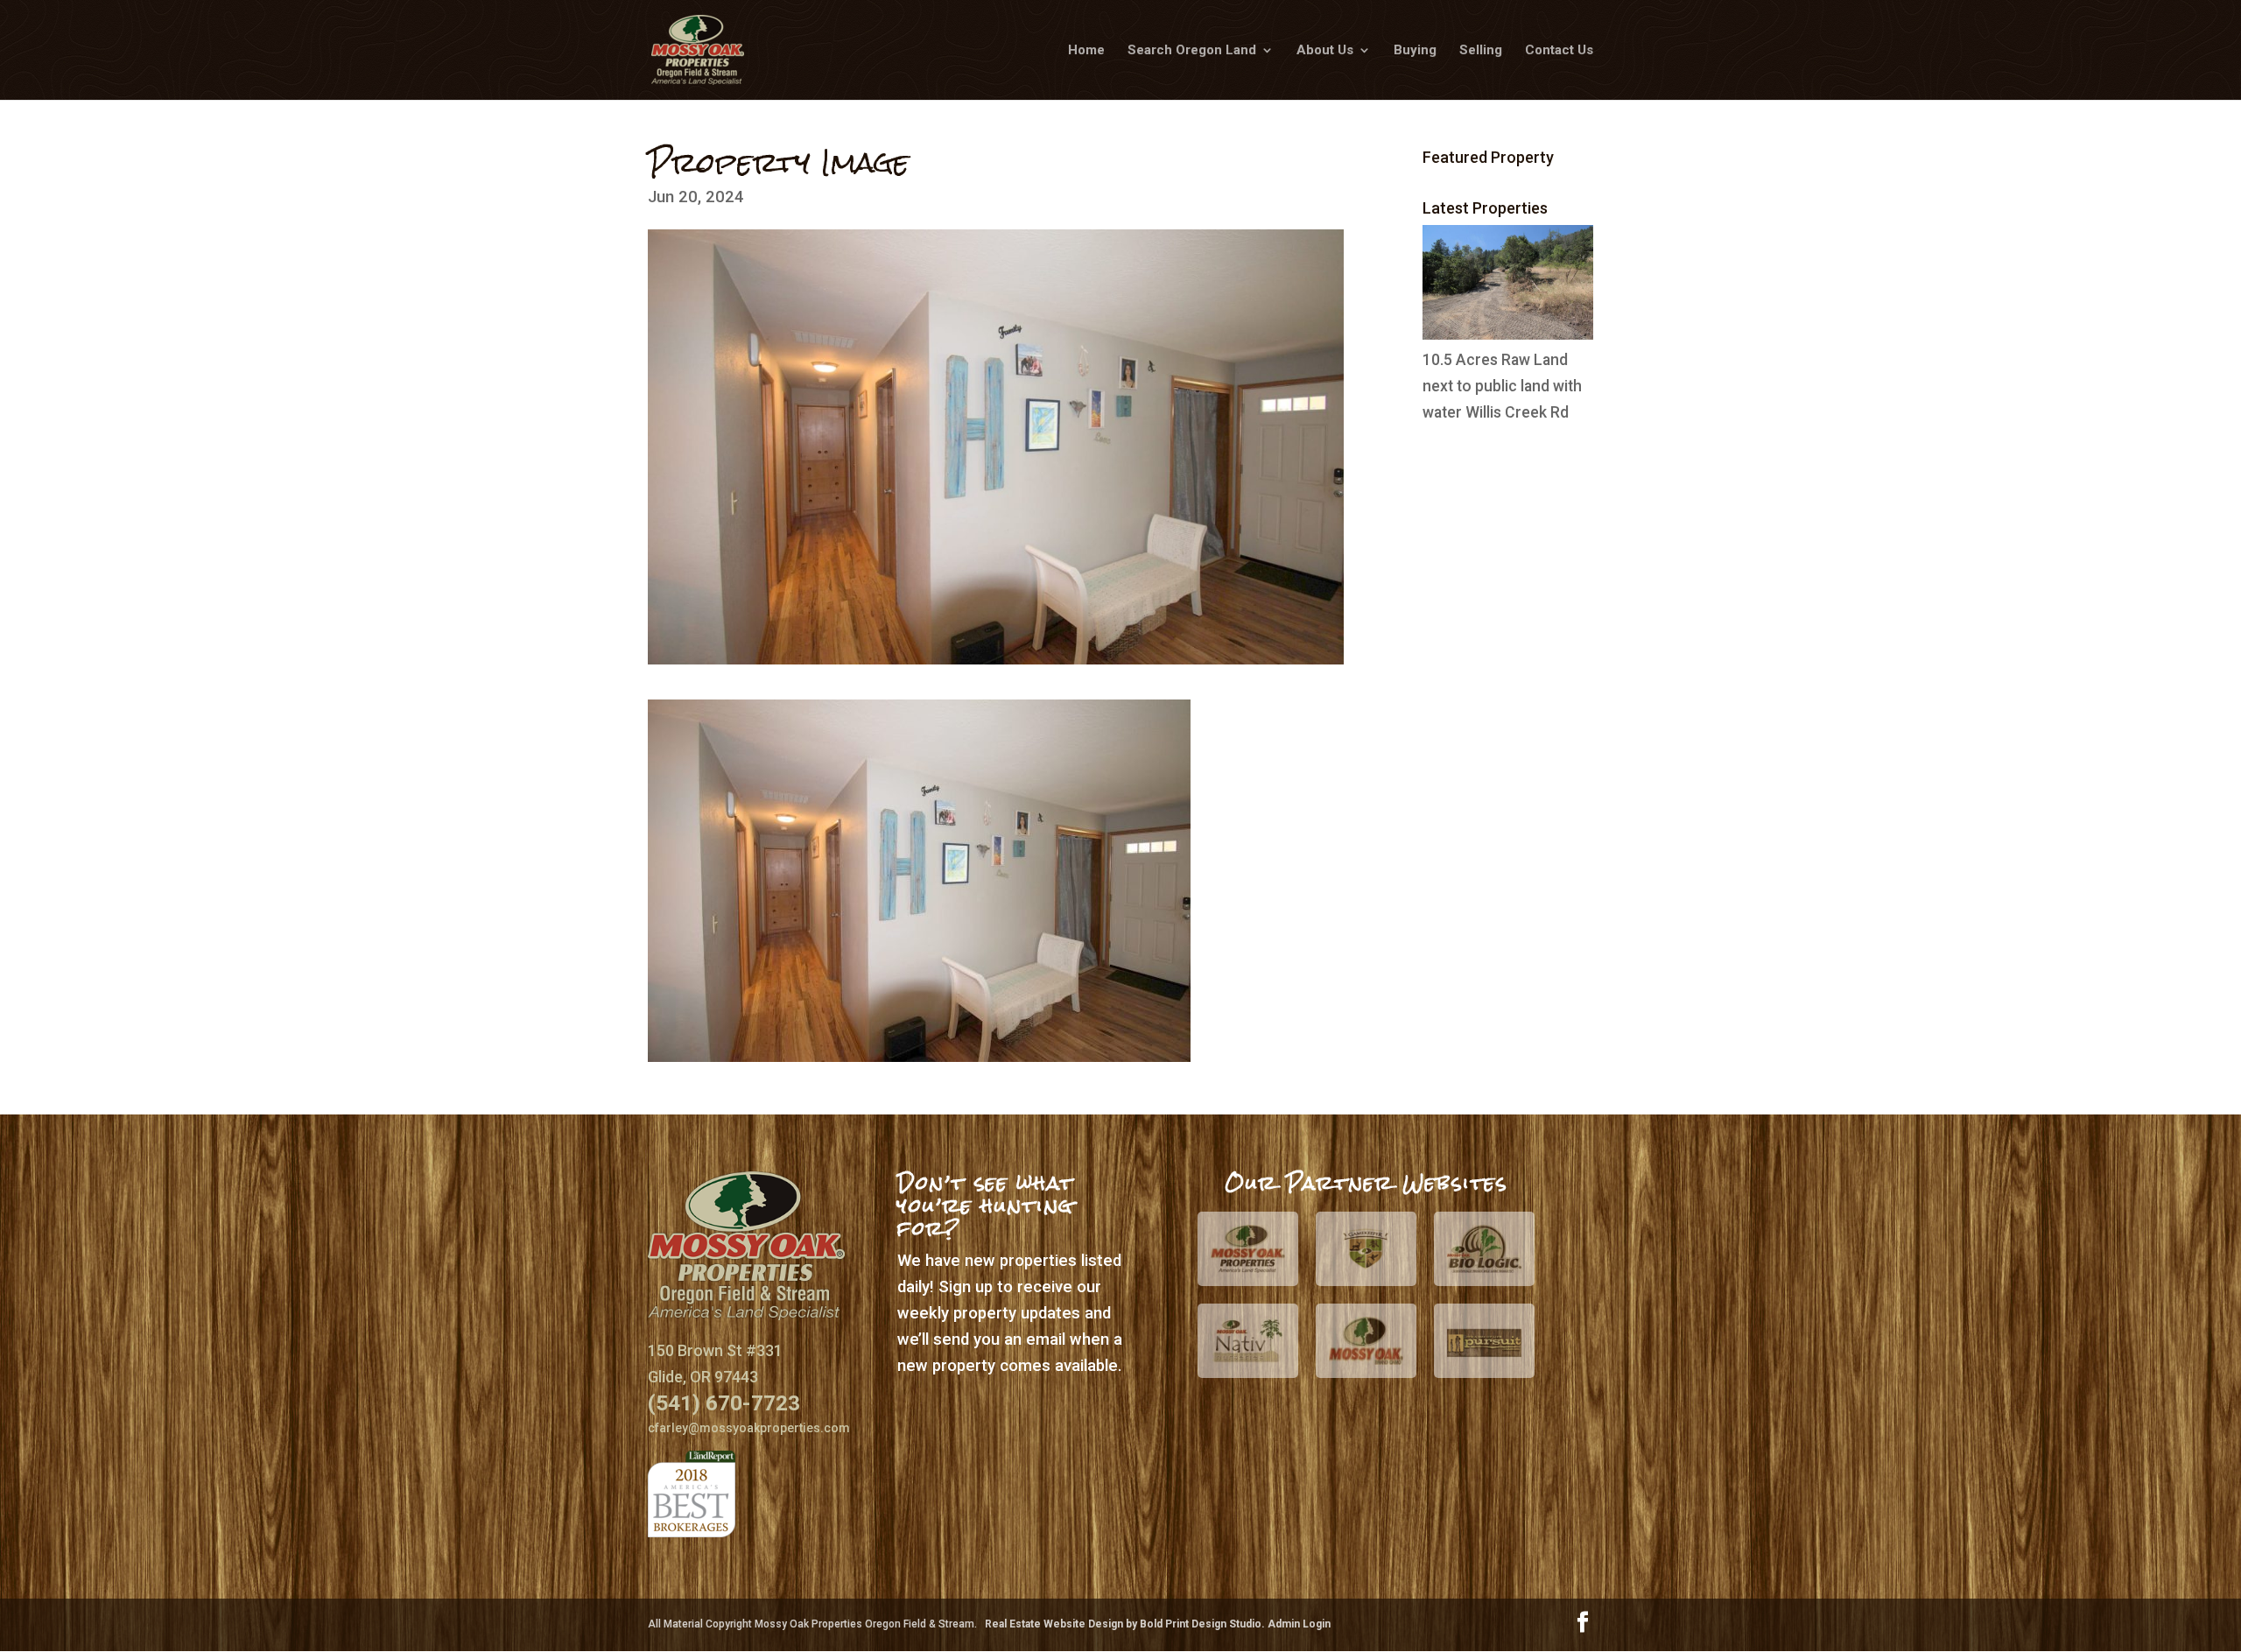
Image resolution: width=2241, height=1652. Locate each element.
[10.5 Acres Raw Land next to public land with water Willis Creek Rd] (1508, 334)
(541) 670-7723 (724, 1403)
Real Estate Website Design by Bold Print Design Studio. (1126, 1624)
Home (1086, 51)
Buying (1415, 51)
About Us (1325, 51)
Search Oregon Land (1192, 51)
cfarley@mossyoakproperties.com (749, 1428)
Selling (1481, 51)
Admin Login (1299, 1624)
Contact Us (1559, 51)
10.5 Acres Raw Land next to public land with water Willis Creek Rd (1502, 386)
